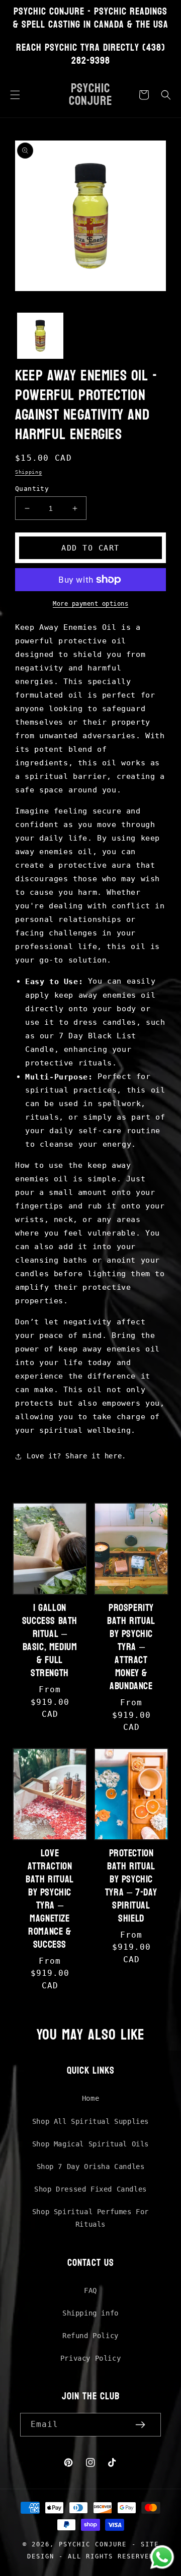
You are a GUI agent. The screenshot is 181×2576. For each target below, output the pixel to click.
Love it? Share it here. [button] (76, 1456)
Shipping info (90, 2313)
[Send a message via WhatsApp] (162, 2557)
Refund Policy (90, 2336)
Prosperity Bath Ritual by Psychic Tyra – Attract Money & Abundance (131, 1647)
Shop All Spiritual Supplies (90, 2121)
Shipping (29, 472)
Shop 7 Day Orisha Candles (91, 2166)
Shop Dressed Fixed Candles (90, 2189)
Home (90, 2098)
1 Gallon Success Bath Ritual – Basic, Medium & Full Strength (50, 1641)
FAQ (90, 2290)
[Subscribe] (140, 2425)
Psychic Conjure (93, 2544)
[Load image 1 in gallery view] (40, 336)
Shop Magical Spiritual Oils (90, 2144)
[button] (15, 95)
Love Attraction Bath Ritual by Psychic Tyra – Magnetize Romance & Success (50, 1899)
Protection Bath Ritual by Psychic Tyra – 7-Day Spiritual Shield (131, 1886)
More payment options (90, 604)
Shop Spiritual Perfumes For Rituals (90, 2218)
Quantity (32, 489)
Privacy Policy (90, 2358)
